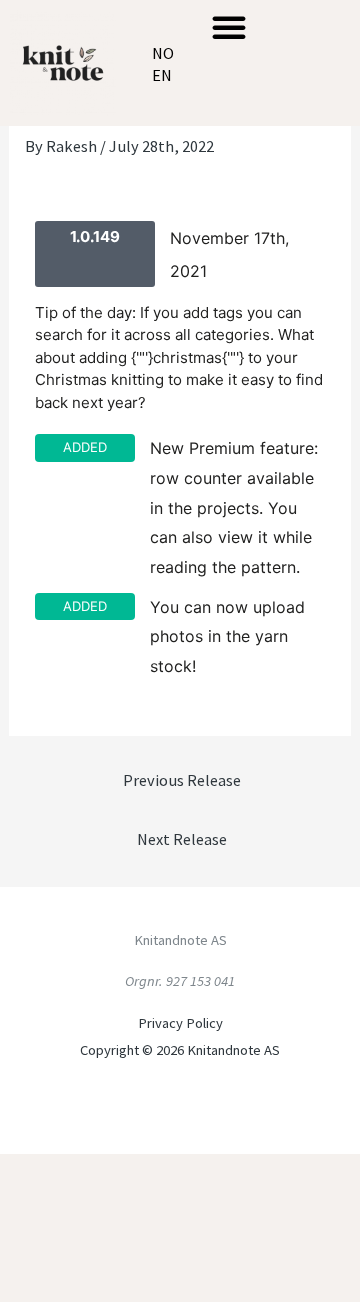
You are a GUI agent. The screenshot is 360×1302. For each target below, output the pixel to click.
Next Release (182, 839)
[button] (229, 27)
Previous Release (182, 780)
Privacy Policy (180, 1023)
